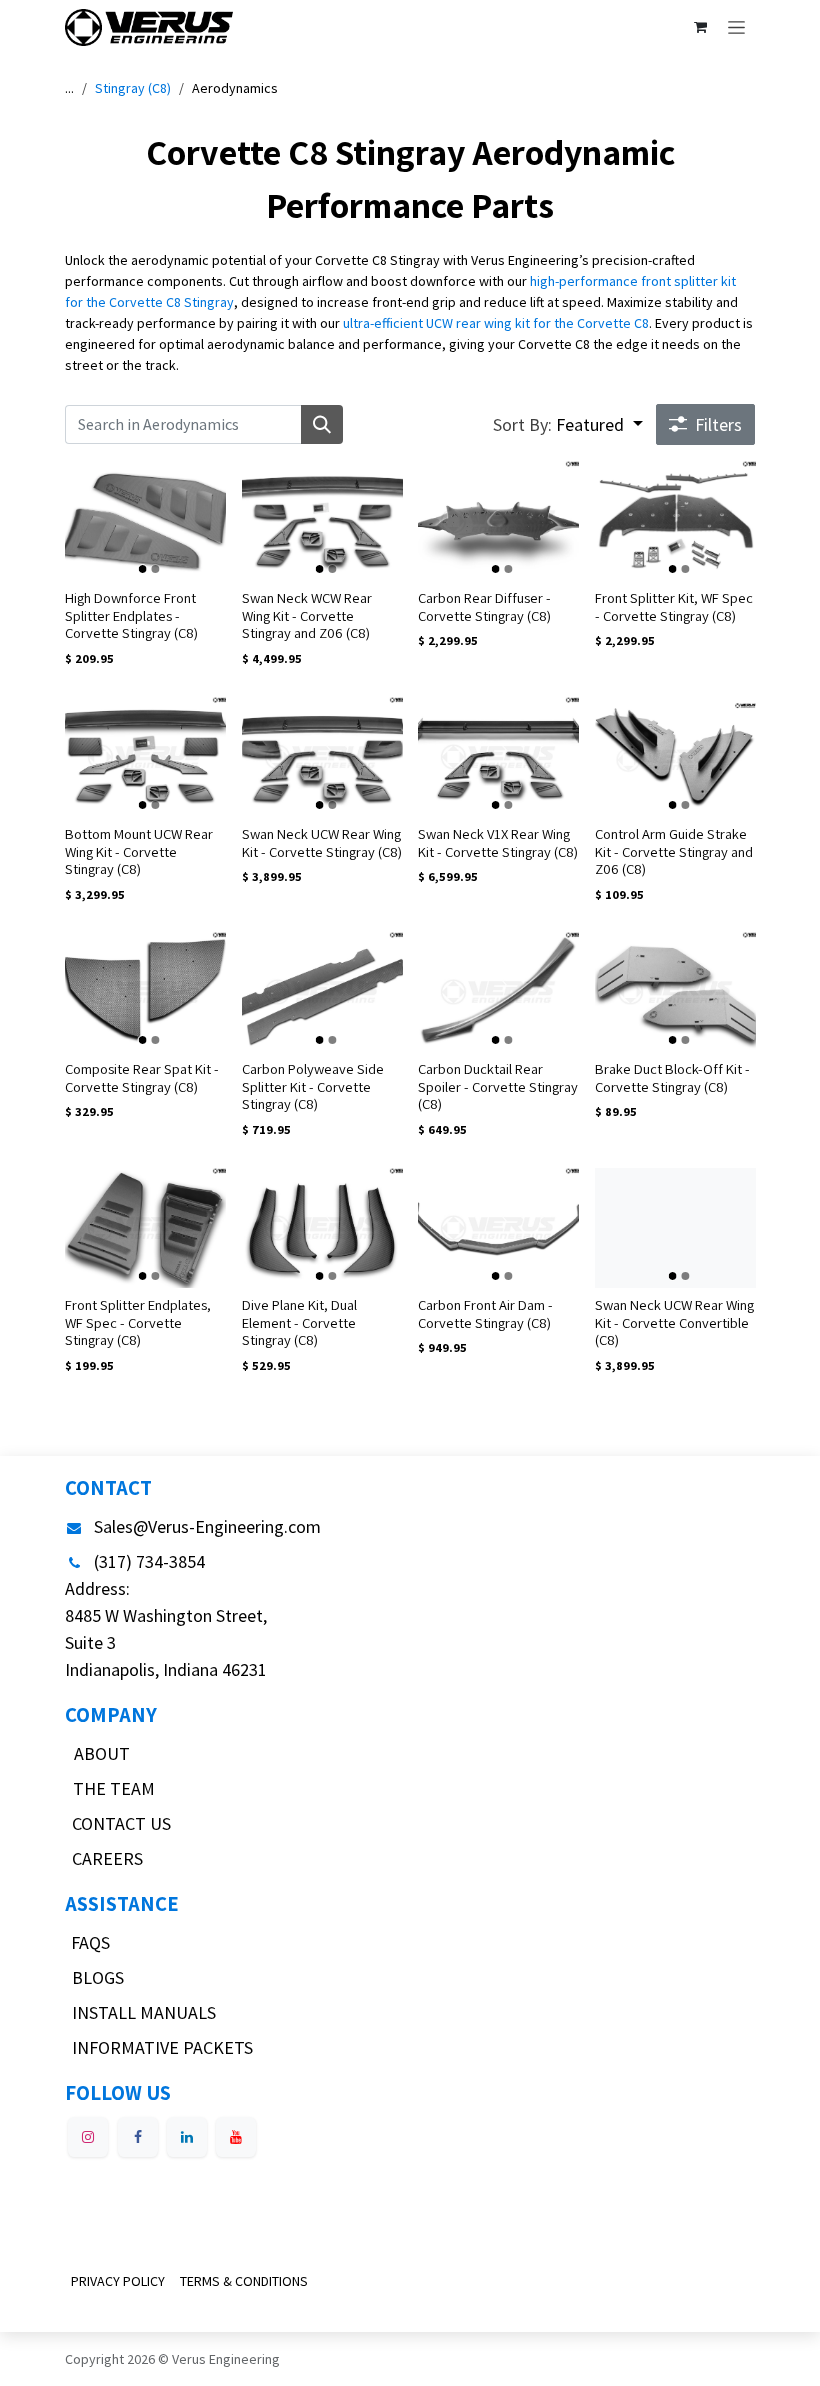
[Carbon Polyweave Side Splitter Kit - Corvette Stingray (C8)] (322, 992)
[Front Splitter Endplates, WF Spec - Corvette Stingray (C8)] (145, 1228)
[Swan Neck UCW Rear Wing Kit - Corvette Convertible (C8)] (675, 1228)
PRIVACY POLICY (118, 2281)
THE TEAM (114, 1788)
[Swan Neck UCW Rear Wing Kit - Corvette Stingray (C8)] (322, 757)
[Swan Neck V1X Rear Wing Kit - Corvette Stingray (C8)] (498, 757)
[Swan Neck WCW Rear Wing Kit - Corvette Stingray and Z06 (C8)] (322, 521)
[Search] (322, 424)
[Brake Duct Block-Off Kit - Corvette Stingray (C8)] (675, 992)
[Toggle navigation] (736, 27)
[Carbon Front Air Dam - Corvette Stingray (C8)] (498, 1228)
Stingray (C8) (133, 88)
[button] (568, 424)
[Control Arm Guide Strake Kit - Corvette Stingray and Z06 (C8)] (675, 757)
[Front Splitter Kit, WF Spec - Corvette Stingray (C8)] (675, 521)
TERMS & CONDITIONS (244, 2281)
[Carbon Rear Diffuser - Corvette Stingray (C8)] (498, 521)
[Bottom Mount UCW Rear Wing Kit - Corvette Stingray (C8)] (145, 757)
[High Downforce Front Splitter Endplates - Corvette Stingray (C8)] (145, 521)
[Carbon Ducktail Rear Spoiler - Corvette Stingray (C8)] (498, 992)
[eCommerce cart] (700, 27)
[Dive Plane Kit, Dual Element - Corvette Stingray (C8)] (322, 1228)
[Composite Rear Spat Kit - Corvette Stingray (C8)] (145, 992)
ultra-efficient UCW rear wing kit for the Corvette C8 (496, 323)
